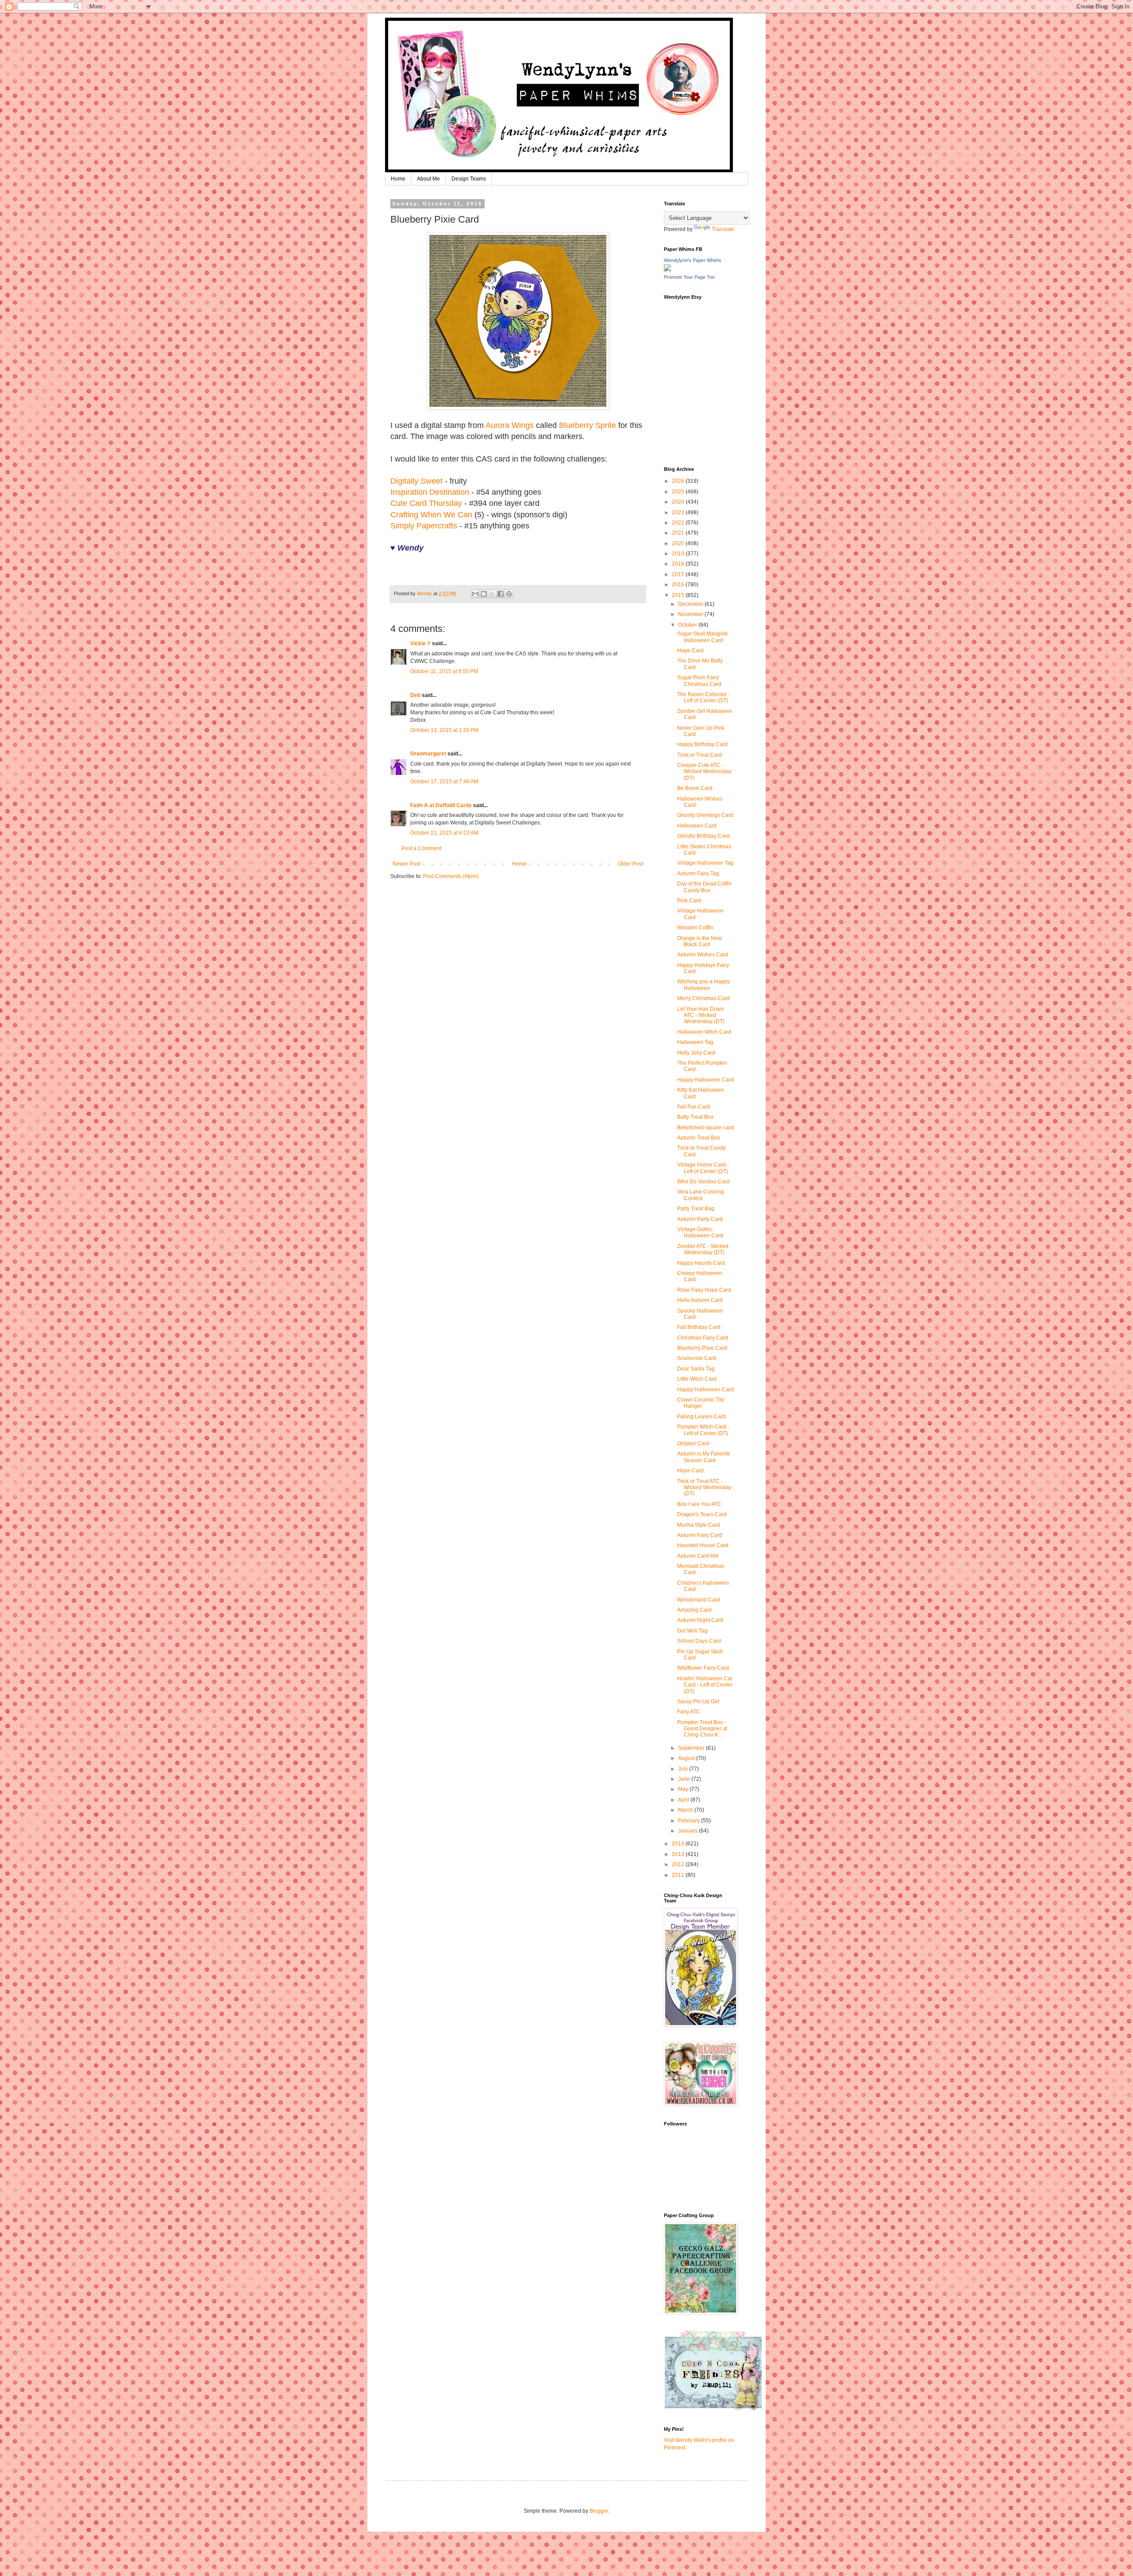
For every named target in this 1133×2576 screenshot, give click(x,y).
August (687, 1758)
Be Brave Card (695, 788)
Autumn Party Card (700, 1219)
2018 (679, 564)
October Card (693, 1444)
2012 (679, 1864)
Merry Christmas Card (703, 998)
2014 (679, 1844)
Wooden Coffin (695, 928)
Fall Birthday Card (699, 1327)
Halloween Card (697, 826)
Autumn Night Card (700, 1620)
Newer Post (407, 864)
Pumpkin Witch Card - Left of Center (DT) (703, 1430)
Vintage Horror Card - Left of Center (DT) (703, 1168)
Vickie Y (420, 643)
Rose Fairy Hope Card (704, 1290)
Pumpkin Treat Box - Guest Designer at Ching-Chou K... (702, 1729)
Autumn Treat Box (699, 1138)
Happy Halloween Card (705, 1080)
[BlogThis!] (484, 594)
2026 (679, 481)
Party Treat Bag (696, 1209)
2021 (679, 533)
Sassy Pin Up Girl (698, 1702)
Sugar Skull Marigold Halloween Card (702, 637)
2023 (679, 512)
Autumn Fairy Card (700, 1535)
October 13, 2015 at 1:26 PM (444, 730)
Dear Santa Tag (696, 1369)
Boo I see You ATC (699, 1504)
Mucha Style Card (699, 1525)
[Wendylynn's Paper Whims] (667, 270)
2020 (679, 543)
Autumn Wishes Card (703, 955)
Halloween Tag (695, 1042)
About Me (428, 179)
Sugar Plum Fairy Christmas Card (699, 681)
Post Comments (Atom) (451, 876)
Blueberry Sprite (588, 425)
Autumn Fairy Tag (698, 874)
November (691, 614)
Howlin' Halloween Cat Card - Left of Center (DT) (705, 1685)
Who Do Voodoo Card (703, 1182)
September (692, 1748)
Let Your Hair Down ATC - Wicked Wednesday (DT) (701, 1015)
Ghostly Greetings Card (705, 815)
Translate (723, 229)
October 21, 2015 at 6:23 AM (444, 833)
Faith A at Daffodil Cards (441, 805)
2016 (679, 585)
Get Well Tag (692, 1631)
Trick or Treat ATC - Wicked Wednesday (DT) (704, 1488)
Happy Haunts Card (701, 1263)
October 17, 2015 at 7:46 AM (444, 782)
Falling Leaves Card (701, 1417)
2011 (679, 1875)
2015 (679, 595)
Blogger (599, 2511)
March (686, 1810)
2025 (679, 492)
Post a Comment (421, 848)
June (685, 1779)
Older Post (630, 864)
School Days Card (699, 1641)
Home (398, 179)
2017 (679, 574)
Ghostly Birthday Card (703, 836)
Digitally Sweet (416, 481)
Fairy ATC (689, 1712)
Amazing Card (694, 1610)
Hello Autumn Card (700, 1300)
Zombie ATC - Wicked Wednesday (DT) (703, 1249)
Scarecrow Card (697, 1358)
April (684, 1800)
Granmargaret (428, 754)
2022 (679, 523)
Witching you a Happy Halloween (703, 985)
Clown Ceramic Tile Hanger (701, 1403)
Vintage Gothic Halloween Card (700, 1232)
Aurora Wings (510, 425)
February (690, 1821)
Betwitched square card (705, 1128)
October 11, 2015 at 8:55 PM (444, 671)
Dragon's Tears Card (702, 1514)
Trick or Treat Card (699, 755)
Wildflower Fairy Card (703, 1668)
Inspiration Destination (430, 492)
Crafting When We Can (431, 515)
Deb (415, 695)
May (684, 1789)
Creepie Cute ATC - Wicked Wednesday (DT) (704, 772)
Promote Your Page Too (689, 277)
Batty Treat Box (695, 1117)
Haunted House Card (703, 1545)
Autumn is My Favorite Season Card (704, 1457)
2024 (679, 502)
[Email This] (475, 594)
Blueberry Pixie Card (702, 1348)
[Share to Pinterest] (509, 594)
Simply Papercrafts (424, 526)
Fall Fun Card (694, 1107)
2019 (679, 554)
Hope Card (690, 651)
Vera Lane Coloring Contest (701, 1195)
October (688, 625)
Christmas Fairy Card (703, 1338)
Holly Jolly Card (696, 1053)
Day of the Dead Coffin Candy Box (704, 887)
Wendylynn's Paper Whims (693, 260)
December (691, 604)
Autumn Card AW (698, 1556)
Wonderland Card (699, 1600)
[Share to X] (492, 594)
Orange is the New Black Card (699, 941)
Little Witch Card (697, 1379)
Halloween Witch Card (704, 1032)
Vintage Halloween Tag (705, 863)
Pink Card (689, 901)
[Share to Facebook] (501, 594)
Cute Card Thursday (426, 503)
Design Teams (469, 179)
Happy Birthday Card (702, 744)
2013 (679, 1854)
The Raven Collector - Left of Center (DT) (703, 697)
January (688, 1831)
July (684, 1769)
